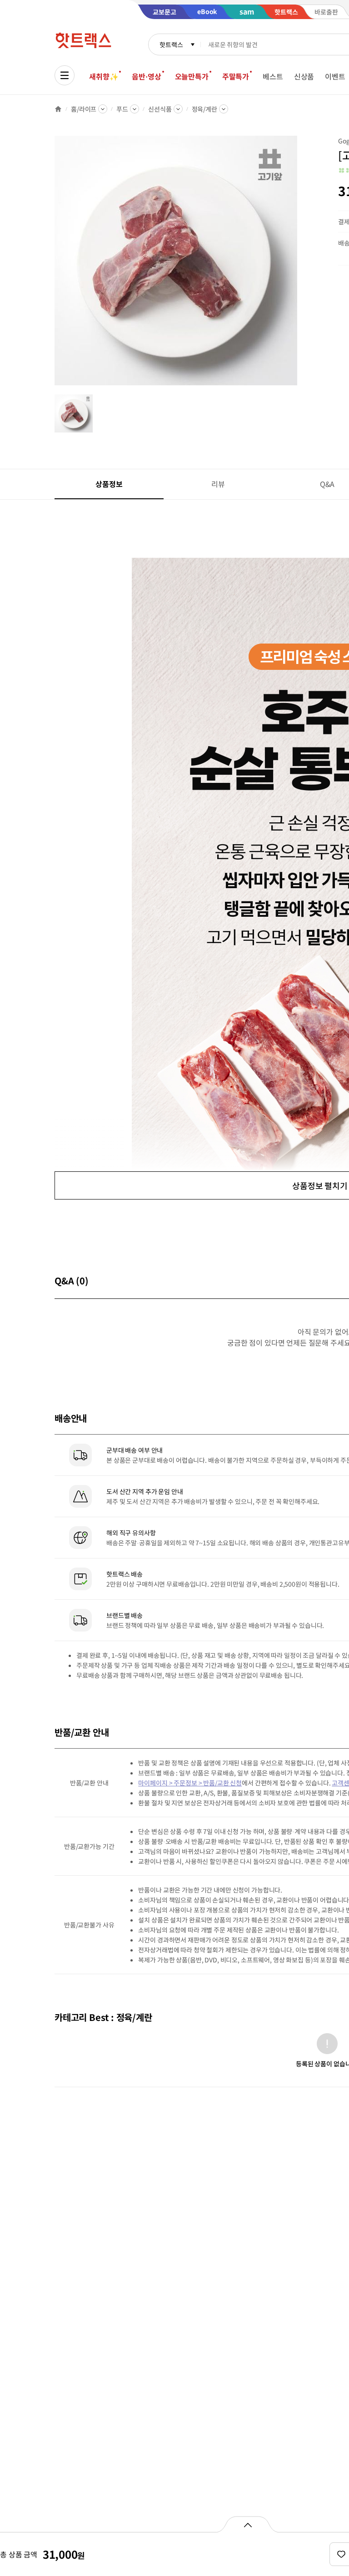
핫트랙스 (171, 44)
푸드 (122, 109)
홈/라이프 (84, 109)
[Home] (58, 109)
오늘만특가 (192, 76)
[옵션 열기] (247, 2524)
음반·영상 (146, 76)
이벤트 (335, 76)
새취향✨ (104, 76)
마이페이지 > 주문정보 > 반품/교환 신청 (190, 1783)
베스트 (273, 76)
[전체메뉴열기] (65, 75)
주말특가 (236, 76)
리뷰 (218, 484)
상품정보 (109, 484)
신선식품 (160, 109)
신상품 (304, 76)
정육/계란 (204, 109)
